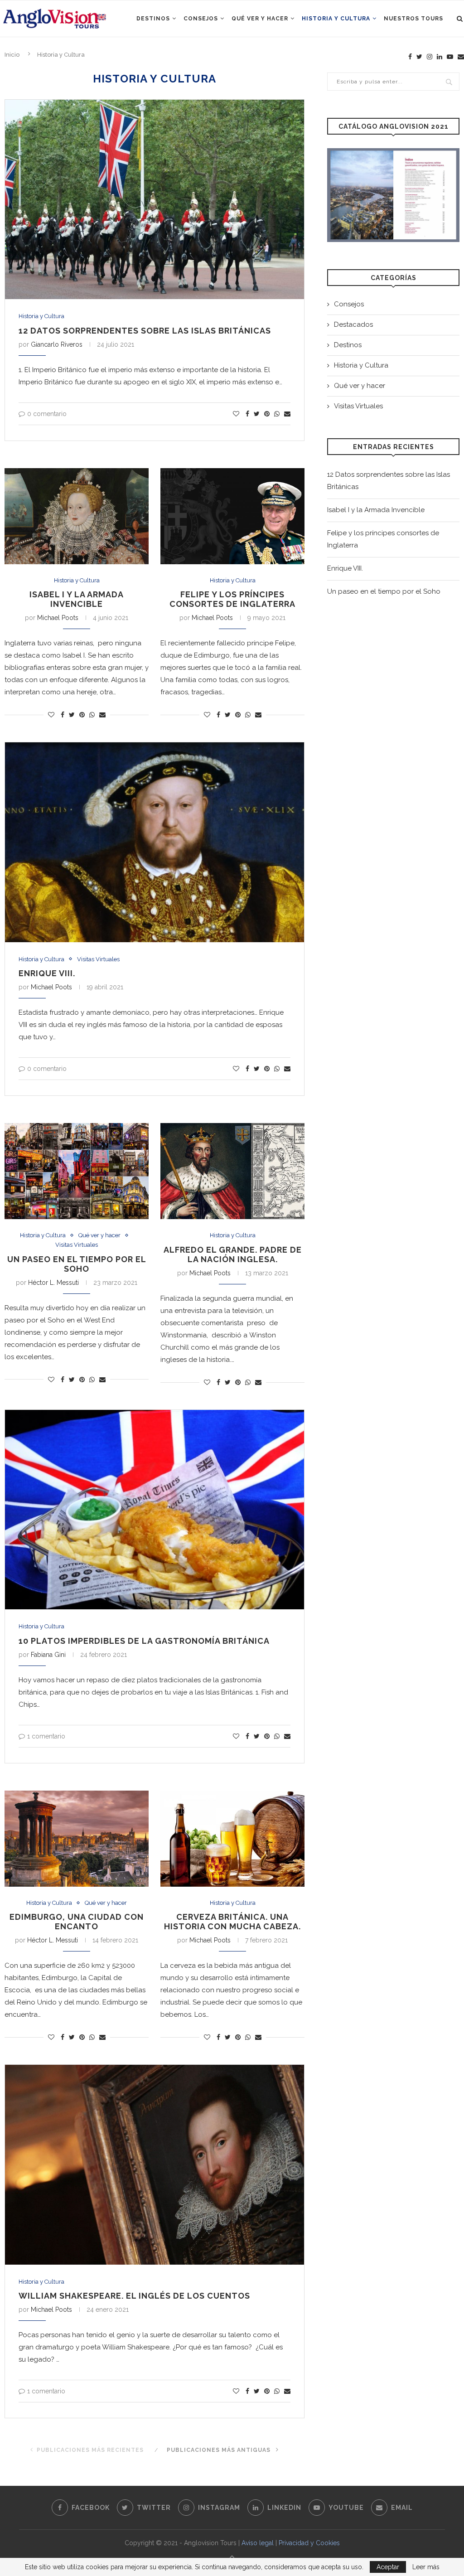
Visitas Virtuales (98, 959)
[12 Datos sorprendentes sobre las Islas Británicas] (155, 199)
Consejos (201, 19)
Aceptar (388, 2567)
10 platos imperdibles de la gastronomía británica (144, 1641)
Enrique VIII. (47, 973)
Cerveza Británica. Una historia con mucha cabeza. (232, 1922)
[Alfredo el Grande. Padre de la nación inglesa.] (232, 1171)
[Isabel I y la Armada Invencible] (77, 516)
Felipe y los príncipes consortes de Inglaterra (232, 599)
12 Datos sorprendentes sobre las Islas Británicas (145, 331)
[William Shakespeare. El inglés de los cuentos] (155, 2164)
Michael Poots (58, 618)
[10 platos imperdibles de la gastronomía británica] (155, 1510)
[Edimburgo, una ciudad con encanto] (77, 1839)
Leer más (426, 2567)
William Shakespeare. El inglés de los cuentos (134, 2296)
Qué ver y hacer (260, 19)
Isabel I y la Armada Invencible (77, 599)
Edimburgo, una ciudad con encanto (77, 1922)
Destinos (153, 19)
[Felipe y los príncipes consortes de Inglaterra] (232, 516)
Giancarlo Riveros (57, 344)
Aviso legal (258, 2543)
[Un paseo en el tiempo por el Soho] (77, 1171)
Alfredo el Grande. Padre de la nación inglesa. (233, 1254)
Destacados (353, 324)
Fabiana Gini (48, 1655)
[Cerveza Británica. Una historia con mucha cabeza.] (232, 1839)
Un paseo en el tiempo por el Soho (77, 1264)
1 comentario (46, 1736)
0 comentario (47, 414)
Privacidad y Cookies (309, 2543)
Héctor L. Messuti (53, 1283)
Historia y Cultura (336, 19)
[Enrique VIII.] (155, 842)
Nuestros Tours (413, 19)
